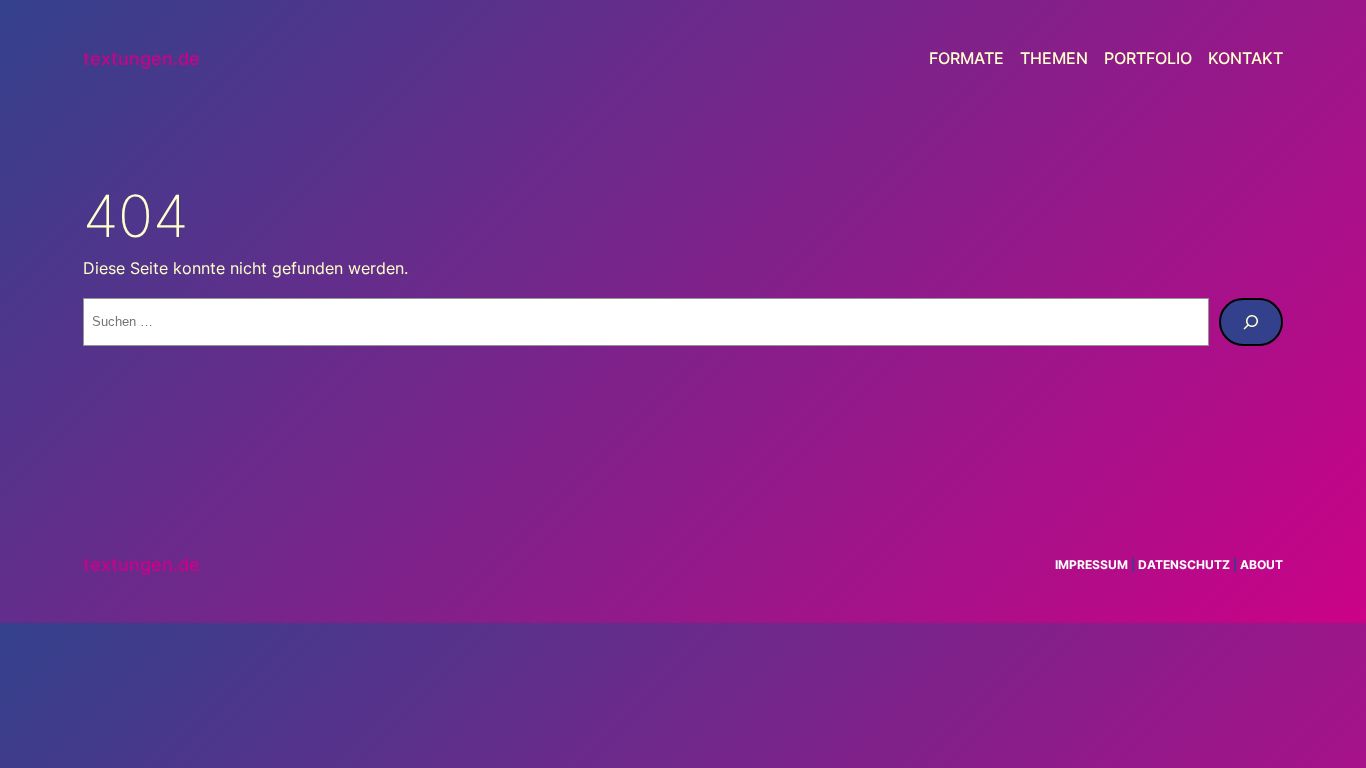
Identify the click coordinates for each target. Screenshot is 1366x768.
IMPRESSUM (1091, 564)
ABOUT (1261, 564)
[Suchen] (1251, 322)
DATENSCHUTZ (1184, 564)
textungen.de (141, 58)
